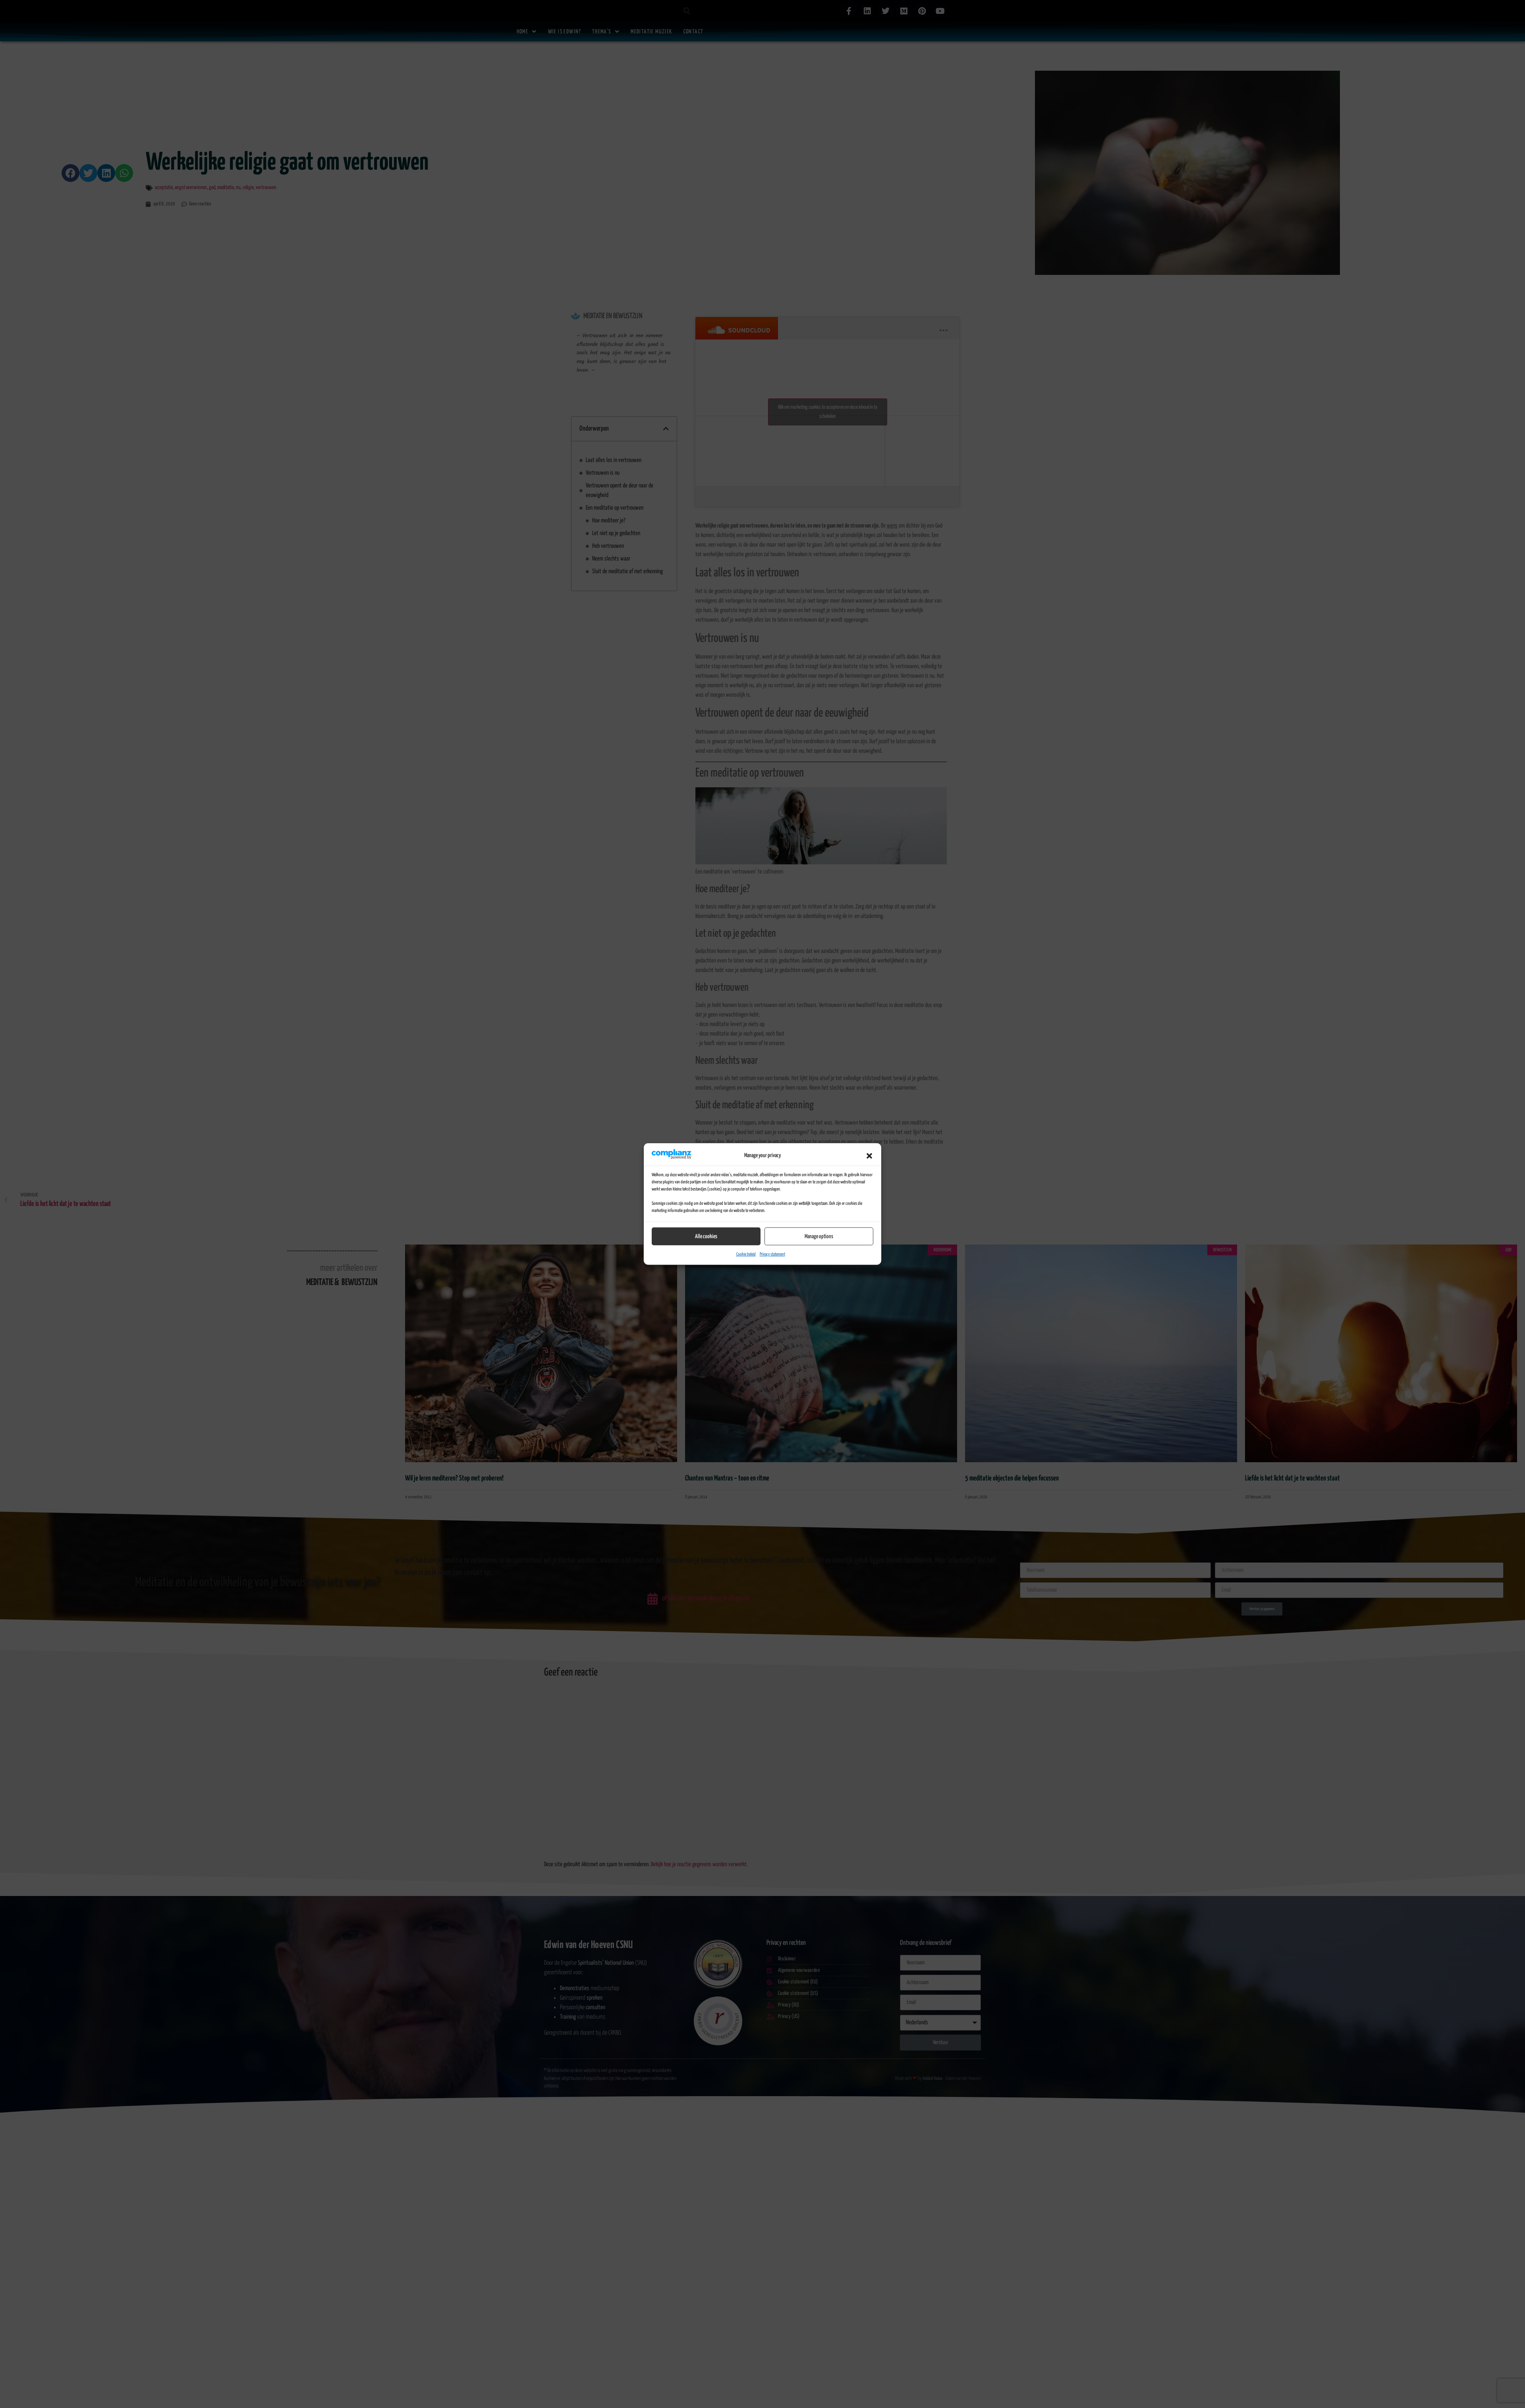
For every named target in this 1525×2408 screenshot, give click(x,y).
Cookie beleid (746, 1254)
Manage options (819, 1237)
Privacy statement (772, 1254)
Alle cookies (706, 1237)
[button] (869, 1156)
